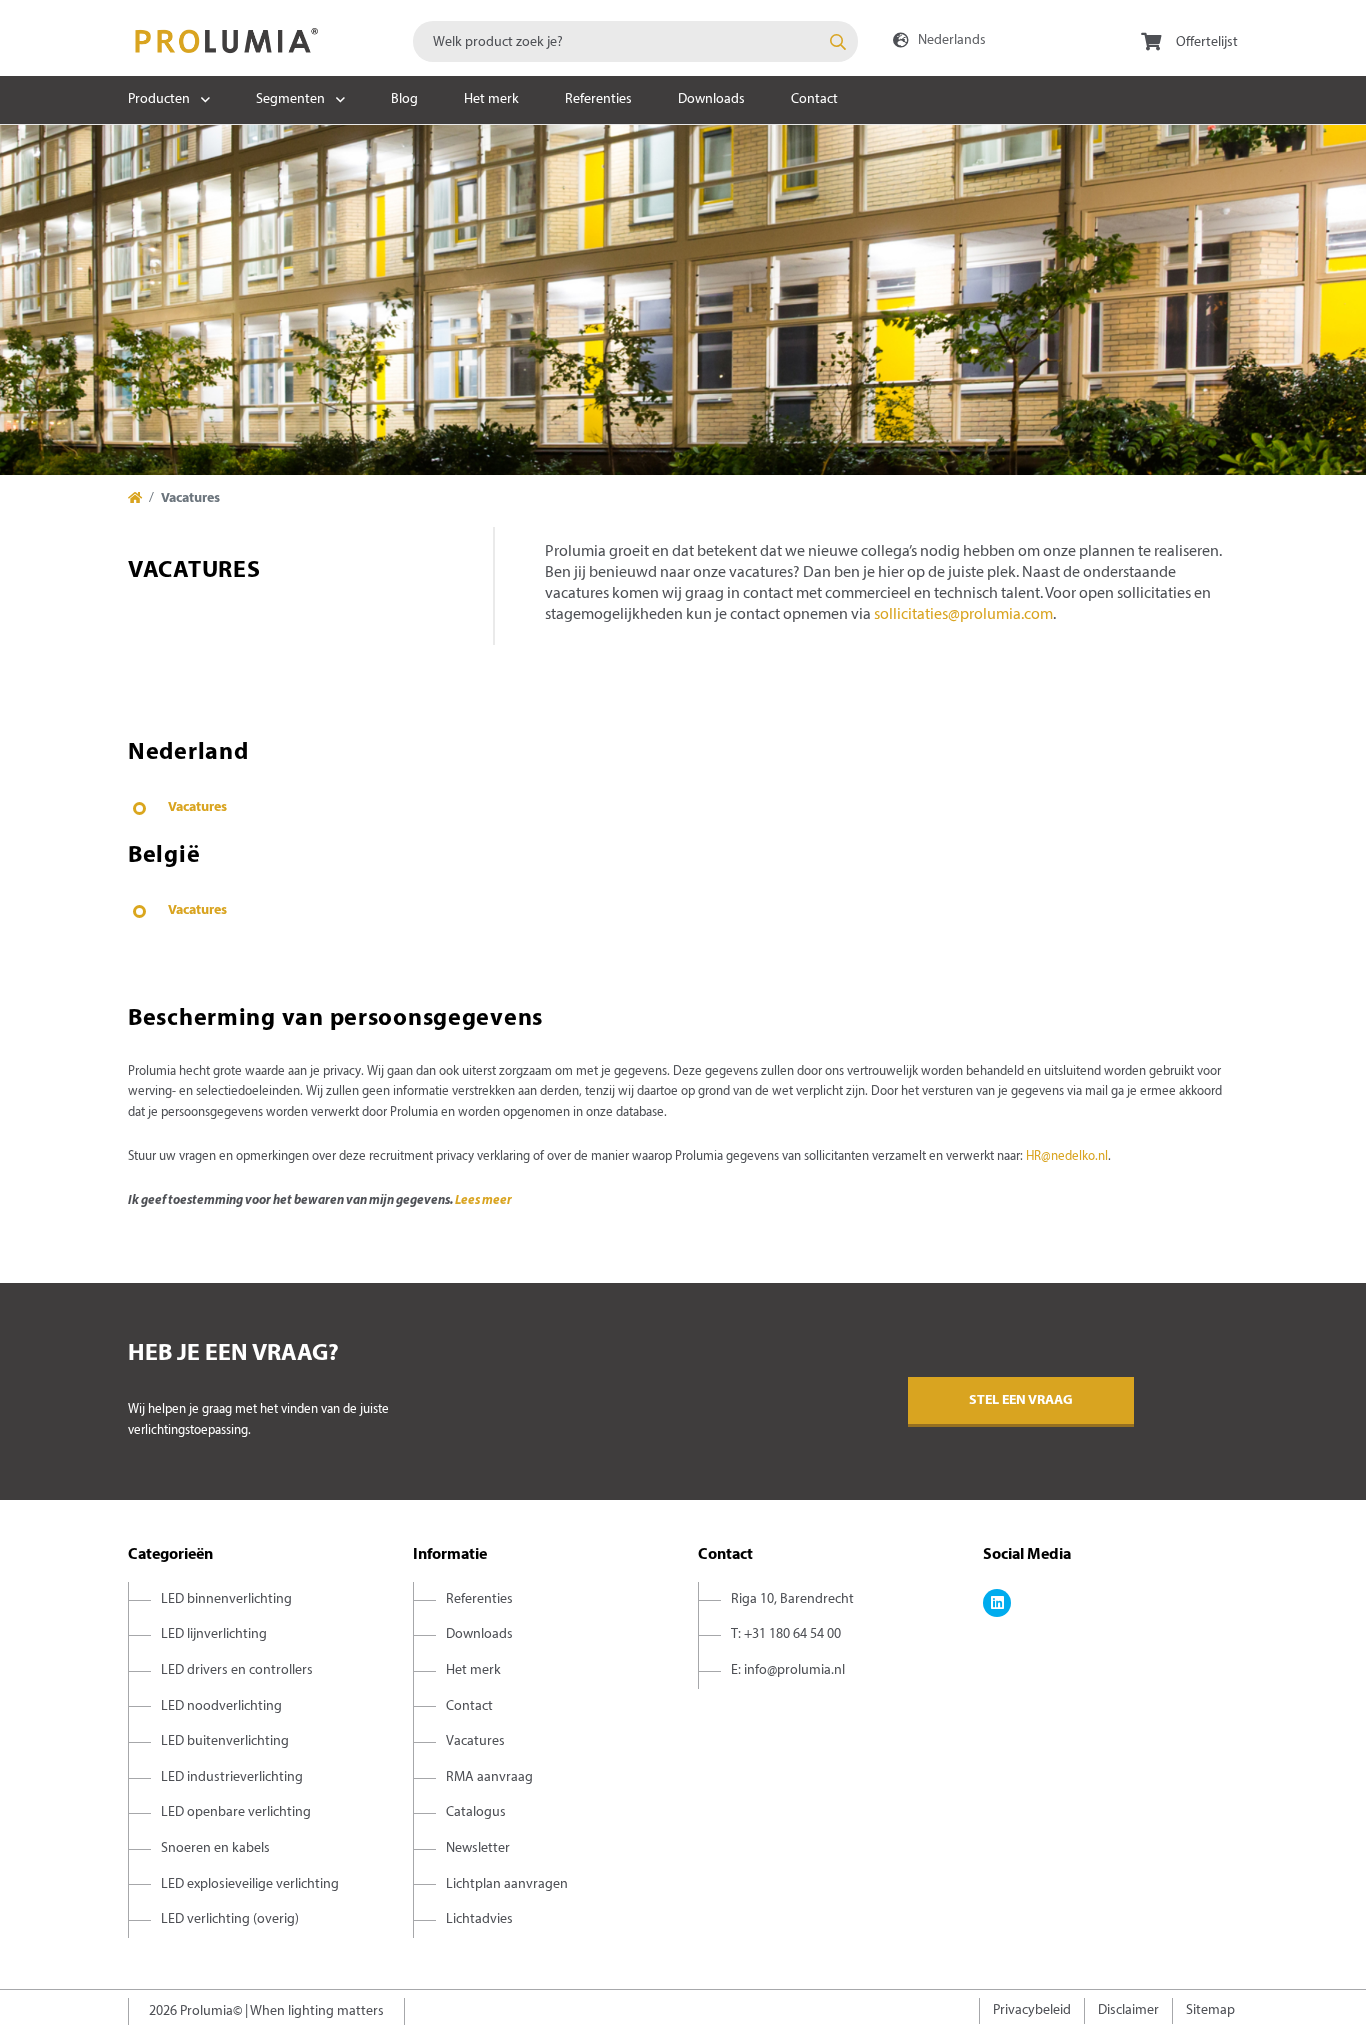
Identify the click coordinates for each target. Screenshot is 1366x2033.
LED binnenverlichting (226, 1599)
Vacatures (197, 807)
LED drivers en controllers (237, 1670)
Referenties (598, 99)
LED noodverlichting (221, 1706)
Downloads (711, 99)
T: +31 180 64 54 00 (786, 1634)
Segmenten (290, 99)
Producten (159, 99)
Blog (404, 99)
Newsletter (478, 1848)
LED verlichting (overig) (230, 1919)
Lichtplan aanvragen (507, 1884)
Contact (814, 99)
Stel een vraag (1021, 1400)
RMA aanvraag (489, 1777)
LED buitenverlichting (225, 1741)
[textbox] (635, 41)
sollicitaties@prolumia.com (963, 615)
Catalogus (476, 1812)
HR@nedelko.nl (1067, 1157)
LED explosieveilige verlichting (250, 1884)
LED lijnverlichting (214, 1634)
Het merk (491, 99)
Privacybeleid (1032, 2010)
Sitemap (1210, 2010)
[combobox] (635, 41)
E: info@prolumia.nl (788, 1670)
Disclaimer (1128, 2010)
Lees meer (483, 1201)
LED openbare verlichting (236, 1812)
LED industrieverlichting (232, 1777)
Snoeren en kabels (215, 1848)
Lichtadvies (479, 1919)
